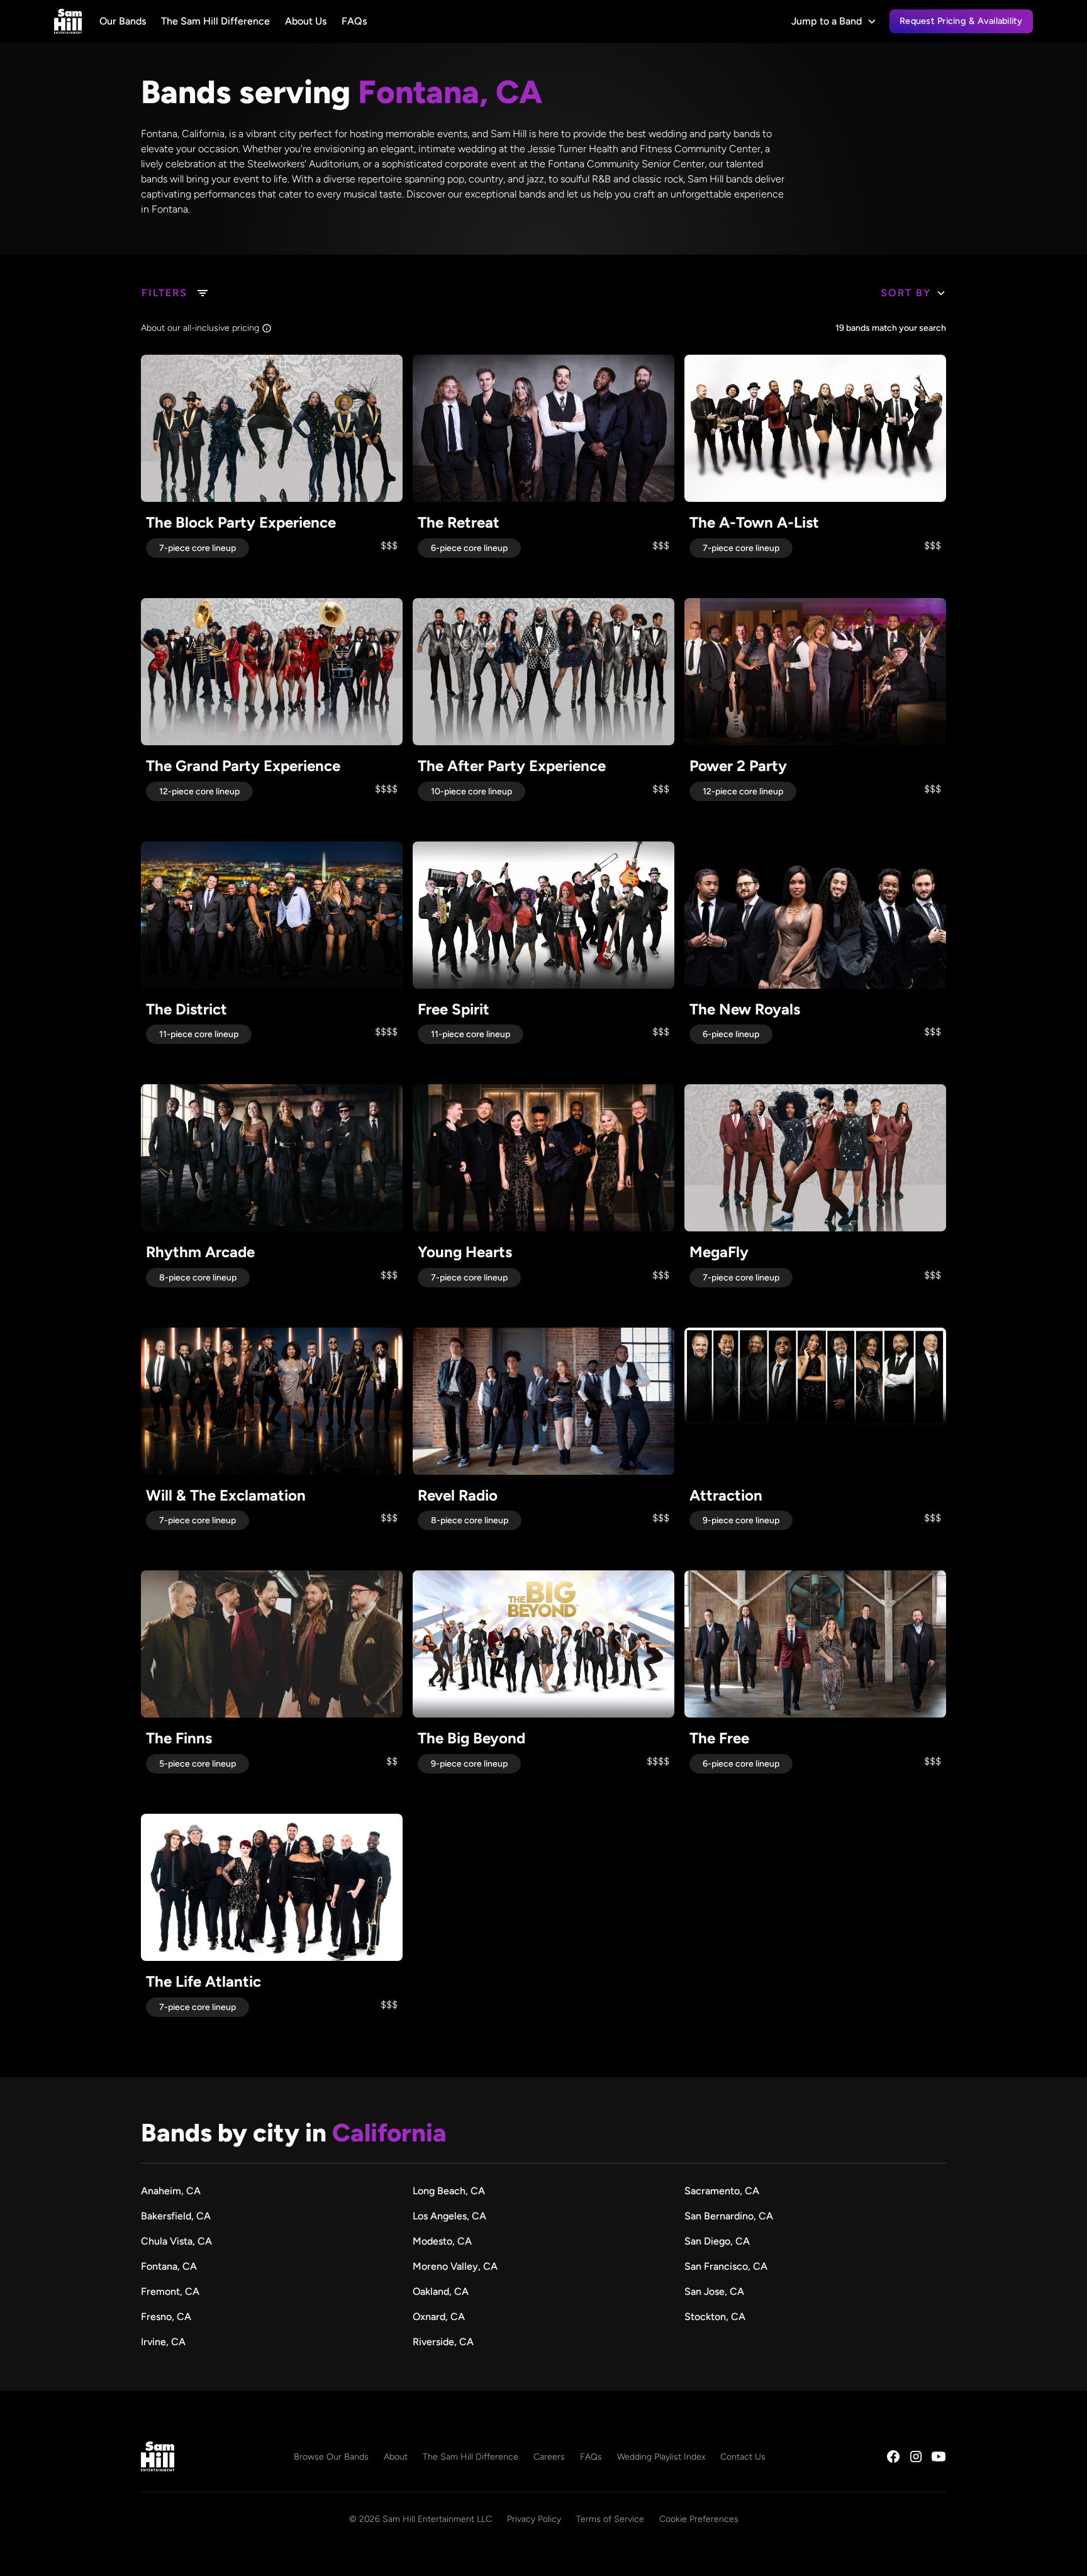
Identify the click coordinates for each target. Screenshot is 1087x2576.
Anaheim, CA (171, 2191)
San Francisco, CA (726, 2266)
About (396, 2457)
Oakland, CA (441, 2291)
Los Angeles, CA (449, 2216)
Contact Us (743, 2457)
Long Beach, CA (449, 2191)
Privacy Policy (534, 2519)
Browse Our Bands (331, 2457)
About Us (306, 21)
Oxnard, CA (439, 2317)
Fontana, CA (169, 2266)
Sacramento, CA (722, 2191)
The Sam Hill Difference (215, 21)
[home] (68, 21)
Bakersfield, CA (176, 2216)
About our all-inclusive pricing (200, 328)
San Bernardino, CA (729, 2216)
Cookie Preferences (699, 2519)
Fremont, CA (170, 2291)
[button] (834, 21)
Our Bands (123, 21)
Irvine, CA (163, 2342)
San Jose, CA (714, 2291)
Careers (549, 2457)
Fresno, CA (166, 2317)
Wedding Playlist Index (661, 2457)
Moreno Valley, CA (455, 2266)
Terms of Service (610, 2519)
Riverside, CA (443, 2342)
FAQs (354, 21)
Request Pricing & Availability (961, 21)
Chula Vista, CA (176, 2241)
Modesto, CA (442, 2241)
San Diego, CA (717, 2241)
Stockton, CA (715, 2317)
